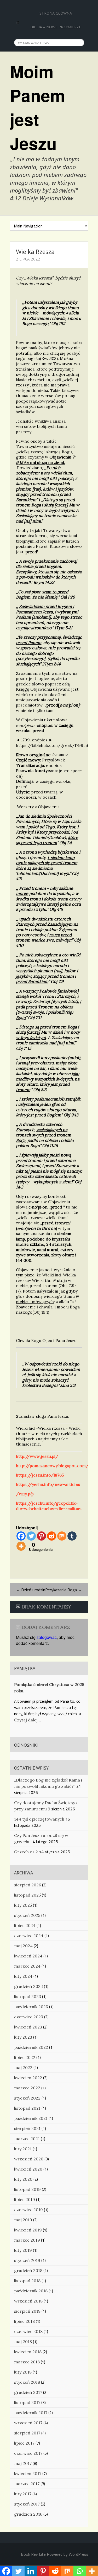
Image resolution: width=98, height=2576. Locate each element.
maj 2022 (23, 2068)
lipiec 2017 (24, 2443)
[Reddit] (52, 1536)
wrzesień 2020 (29, 2159)
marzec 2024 (27, 1966)
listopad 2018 (27, 2281)
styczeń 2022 (27, 2098)
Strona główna (56, 13)
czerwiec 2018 (28, 2331)
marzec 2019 (27, 2240)
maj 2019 (23, 2220)
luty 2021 (23, 2149)
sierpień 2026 (28, 1885)
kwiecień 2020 (28, 2169)
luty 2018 (23, 2372)
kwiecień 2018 (28, 2352)
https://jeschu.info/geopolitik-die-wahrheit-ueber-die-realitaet (49, 1506)
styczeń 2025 (27, 1915)
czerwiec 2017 (28, 2453)
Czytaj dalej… (27, 1720)
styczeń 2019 (27, 2260)
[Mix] (62, 1536)
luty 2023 (23, 2037)
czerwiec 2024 (29, 1936)
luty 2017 (23, 2494)
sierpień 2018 (27, 2311)
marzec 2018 (27, 2362)
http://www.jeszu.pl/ (37, 1456)
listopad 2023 (28, 1996)
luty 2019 (23, 2250)
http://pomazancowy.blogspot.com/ (52, 1466)
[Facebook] (21, 1536)
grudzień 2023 (28, 1986)
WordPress (79, 2554)
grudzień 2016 (28, 2514)
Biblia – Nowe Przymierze (56, 27)
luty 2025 (23, 1905)
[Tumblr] (72, 1536)
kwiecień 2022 (28, 2078)
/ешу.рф (25, 1494)
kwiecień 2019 (28, 2230)
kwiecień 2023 (28, 2027)
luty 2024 (23, 1976)
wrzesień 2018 (28, 2301)
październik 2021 (31, 2118)
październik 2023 (31, 2007)
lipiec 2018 (24, 2321)
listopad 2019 (27, 2189)
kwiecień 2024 (28, 1956)
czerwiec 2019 (28, 2210)
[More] (21, 1546)
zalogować (47, 1637)
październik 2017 (31, 2413)
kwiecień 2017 (28, 2473)
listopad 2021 (27, 2108)
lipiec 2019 (25, 2199)
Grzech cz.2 (26, 1852)
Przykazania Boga (64, 1590)
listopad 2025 (27, 1895)
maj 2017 (23, 2463)
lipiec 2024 (25, 1925)
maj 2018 (23, 2342)
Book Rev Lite (33, 2554)
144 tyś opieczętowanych (39, 1819)
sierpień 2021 (27, 2128)
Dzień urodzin (31, 1590)
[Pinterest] (41, 1536)
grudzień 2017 (28, 2392)
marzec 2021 (27, 2139)
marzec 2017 (27, 2484)
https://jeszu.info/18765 (40, 1475)
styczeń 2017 (27, 2504)
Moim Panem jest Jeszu (38, 107)
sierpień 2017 (27, 2433)
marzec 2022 (27, 2088)
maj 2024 (23, 1946)
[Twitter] (31, 1536)
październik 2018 (31, 2291)
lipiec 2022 (25, 2057)
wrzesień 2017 (28, 2423)
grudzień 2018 (28, 2270)
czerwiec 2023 (29, 2017)
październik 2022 (31, 2047)
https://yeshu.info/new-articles (48, 1484)
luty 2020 (23, 2179)
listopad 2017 (27, 2402)
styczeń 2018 (27, 2382)
